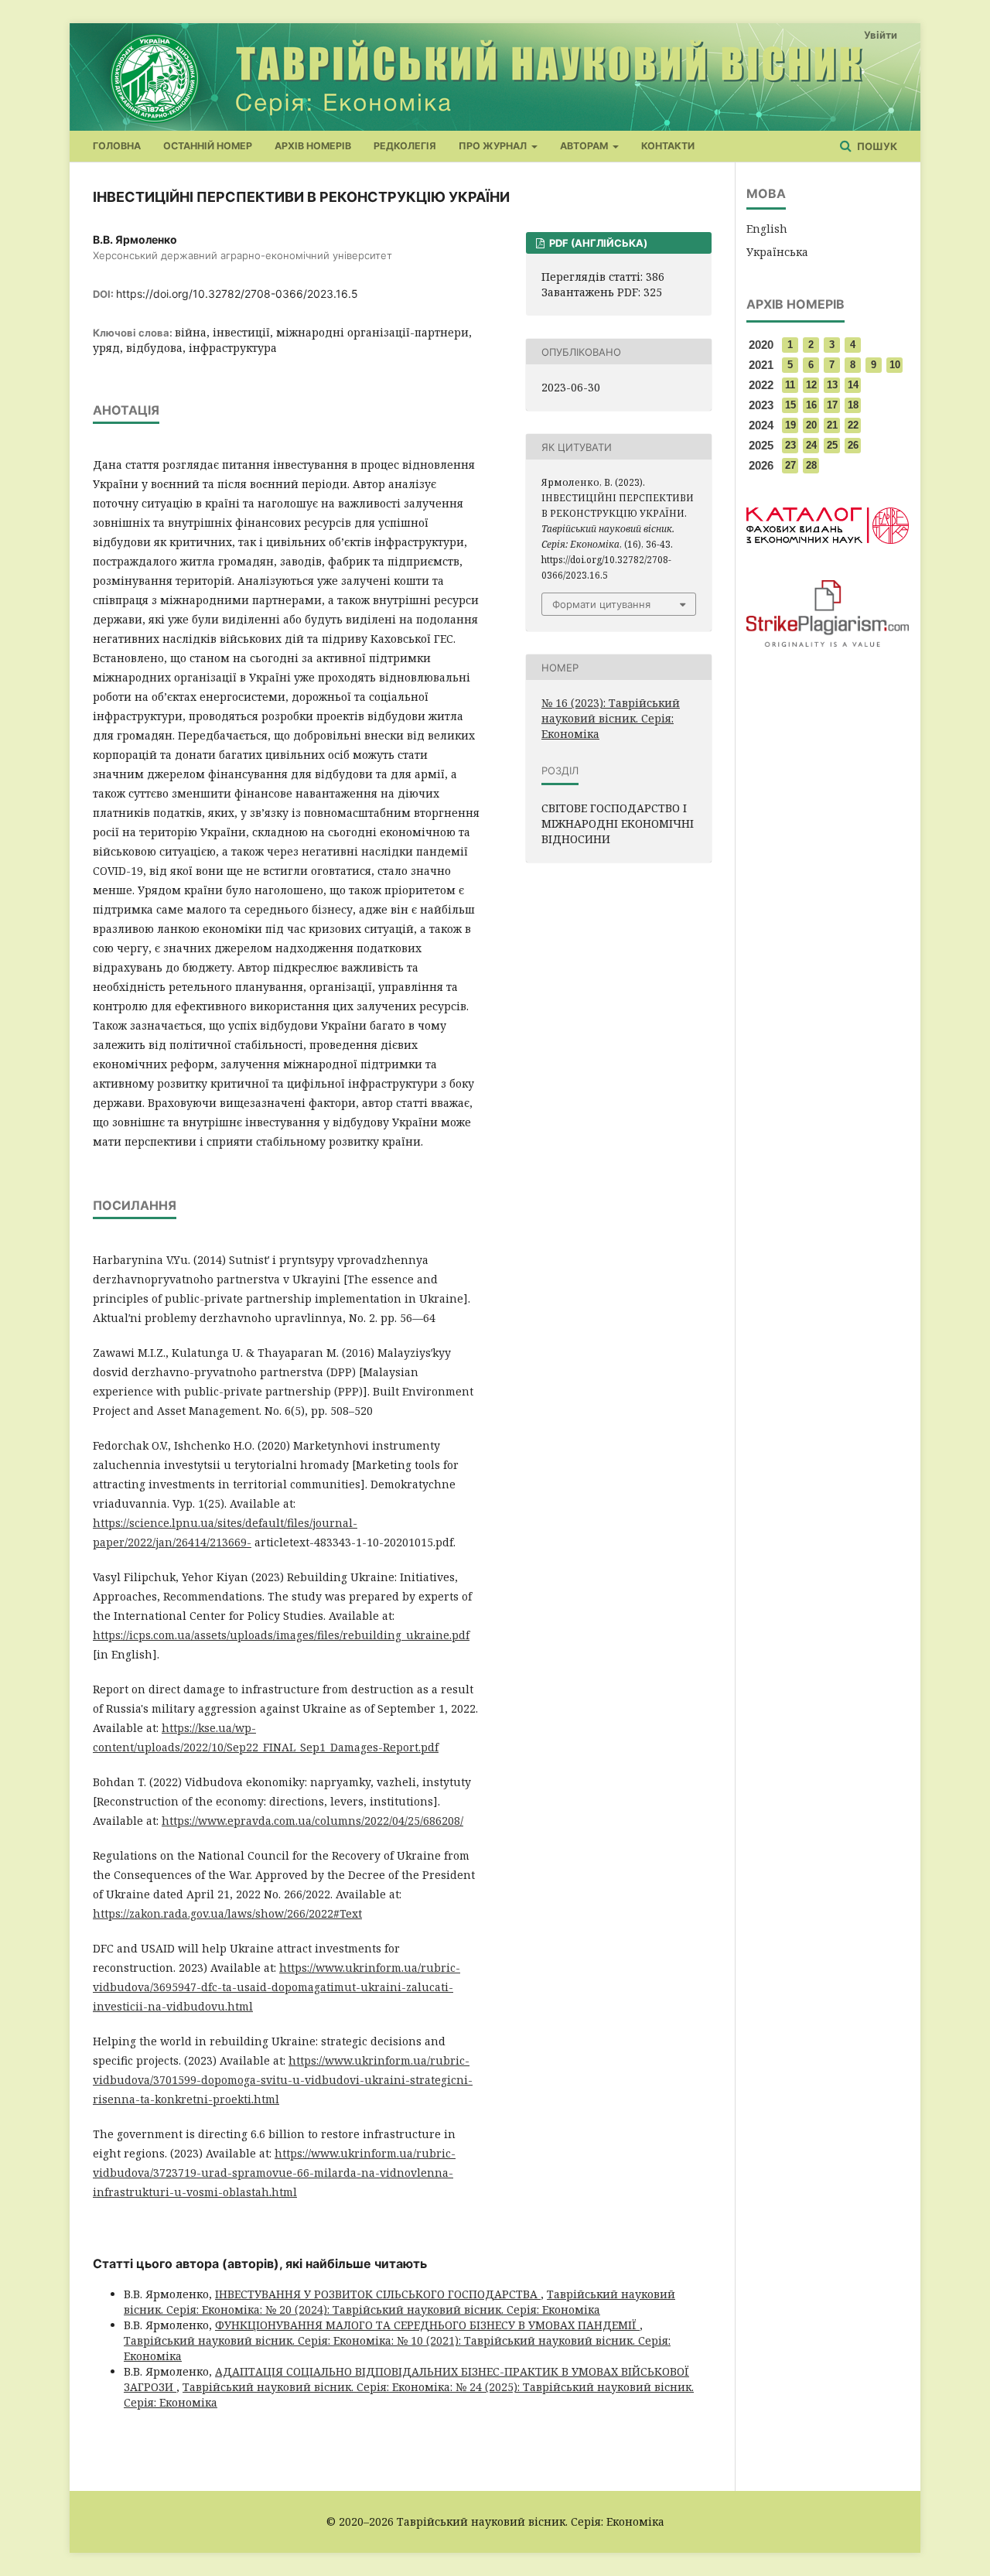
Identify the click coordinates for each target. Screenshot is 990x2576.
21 (832, 425)
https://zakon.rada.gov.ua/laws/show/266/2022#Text (227, 1913)
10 (895, 365)
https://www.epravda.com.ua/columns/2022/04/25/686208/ (312, 1821)
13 (832, 385)
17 (832, 405)
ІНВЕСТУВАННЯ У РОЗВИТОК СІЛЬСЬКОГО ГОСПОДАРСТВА (378, 2294)
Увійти (881, 35)
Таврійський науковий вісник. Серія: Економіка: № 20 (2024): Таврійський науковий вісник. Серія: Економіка (399, 2302)
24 (811, 445)
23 (790, 445)
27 (790, 465)
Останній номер (208, 146)
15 (790, 405)
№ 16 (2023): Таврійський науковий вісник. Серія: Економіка (611, 718)
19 (790, 425)
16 (811, 405)
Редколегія (405, 146)
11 (790, 385)
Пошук (876, 146)
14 (853, 385)
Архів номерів (313, 146)
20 (811, 425)
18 (853, 405)
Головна (117, 146)
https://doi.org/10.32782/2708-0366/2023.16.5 (237, 294)
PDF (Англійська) (597, 243)
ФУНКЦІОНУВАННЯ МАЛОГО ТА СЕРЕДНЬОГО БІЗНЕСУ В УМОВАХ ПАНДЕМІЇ (427, 2325)
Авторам (585, 146)
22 (853, 425)
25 (832, 445)
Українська (777, 252)
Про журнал (494, 146)
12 (811, 385)
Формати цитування (601, 604)
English (767, 229)
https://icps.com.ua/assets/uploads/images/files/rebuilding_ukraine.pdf (281, 1635)
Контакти (668, 146)
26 (853, 445)
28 (811, 465)
